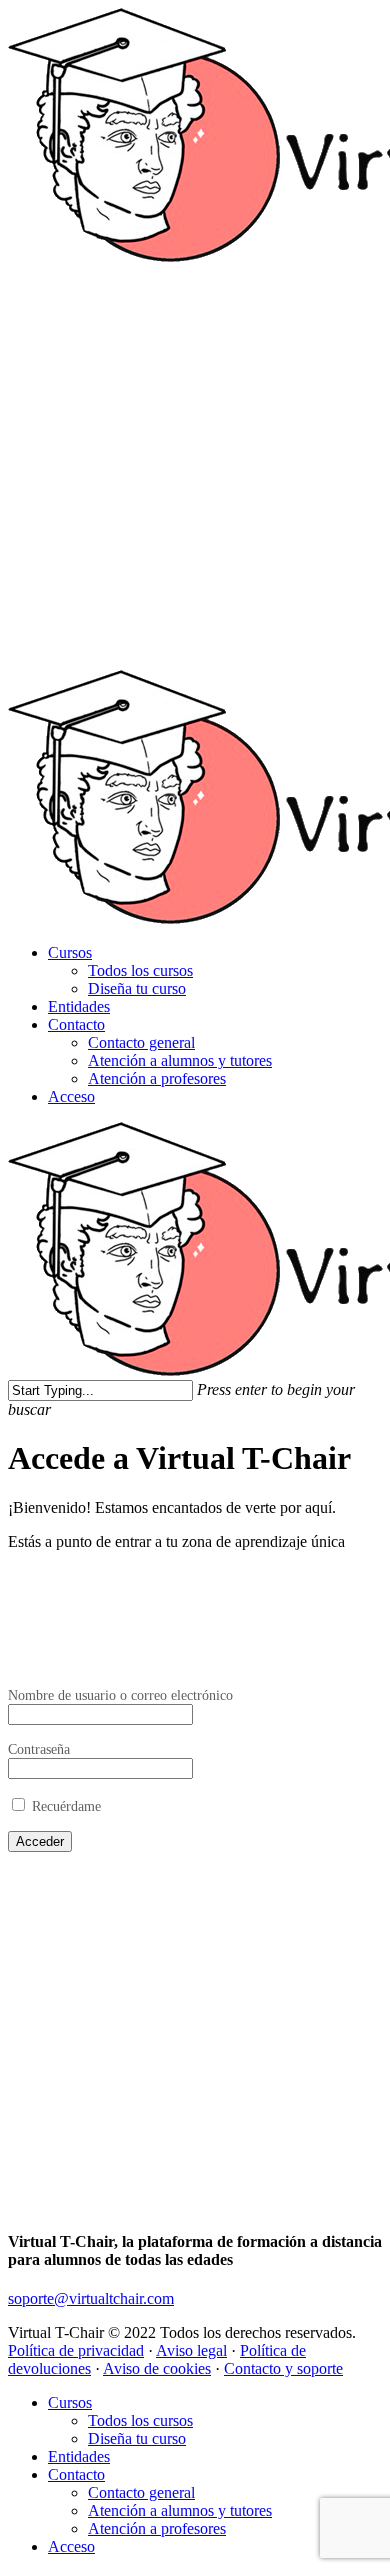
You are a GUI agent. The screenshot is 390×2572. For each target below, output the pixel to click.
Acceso (71, 1096)
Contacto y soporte (283, 2368)
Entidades (79, 1006)
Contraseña (39, 1749)
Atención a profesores (157, 1078)
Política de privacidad (76, 2350)
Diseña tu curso (137, 988)
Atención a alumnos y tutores (180, 1060)
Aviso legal (191, 2350)
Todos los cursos (140, 970)
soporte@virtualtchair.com (91, 2298)
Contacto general (141, 1042)
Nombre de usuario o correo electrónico (120, 1695)
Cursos (70, 952)
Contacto (76, 1024)
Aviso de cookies (157, 2368)
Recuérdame (64, 1806)
